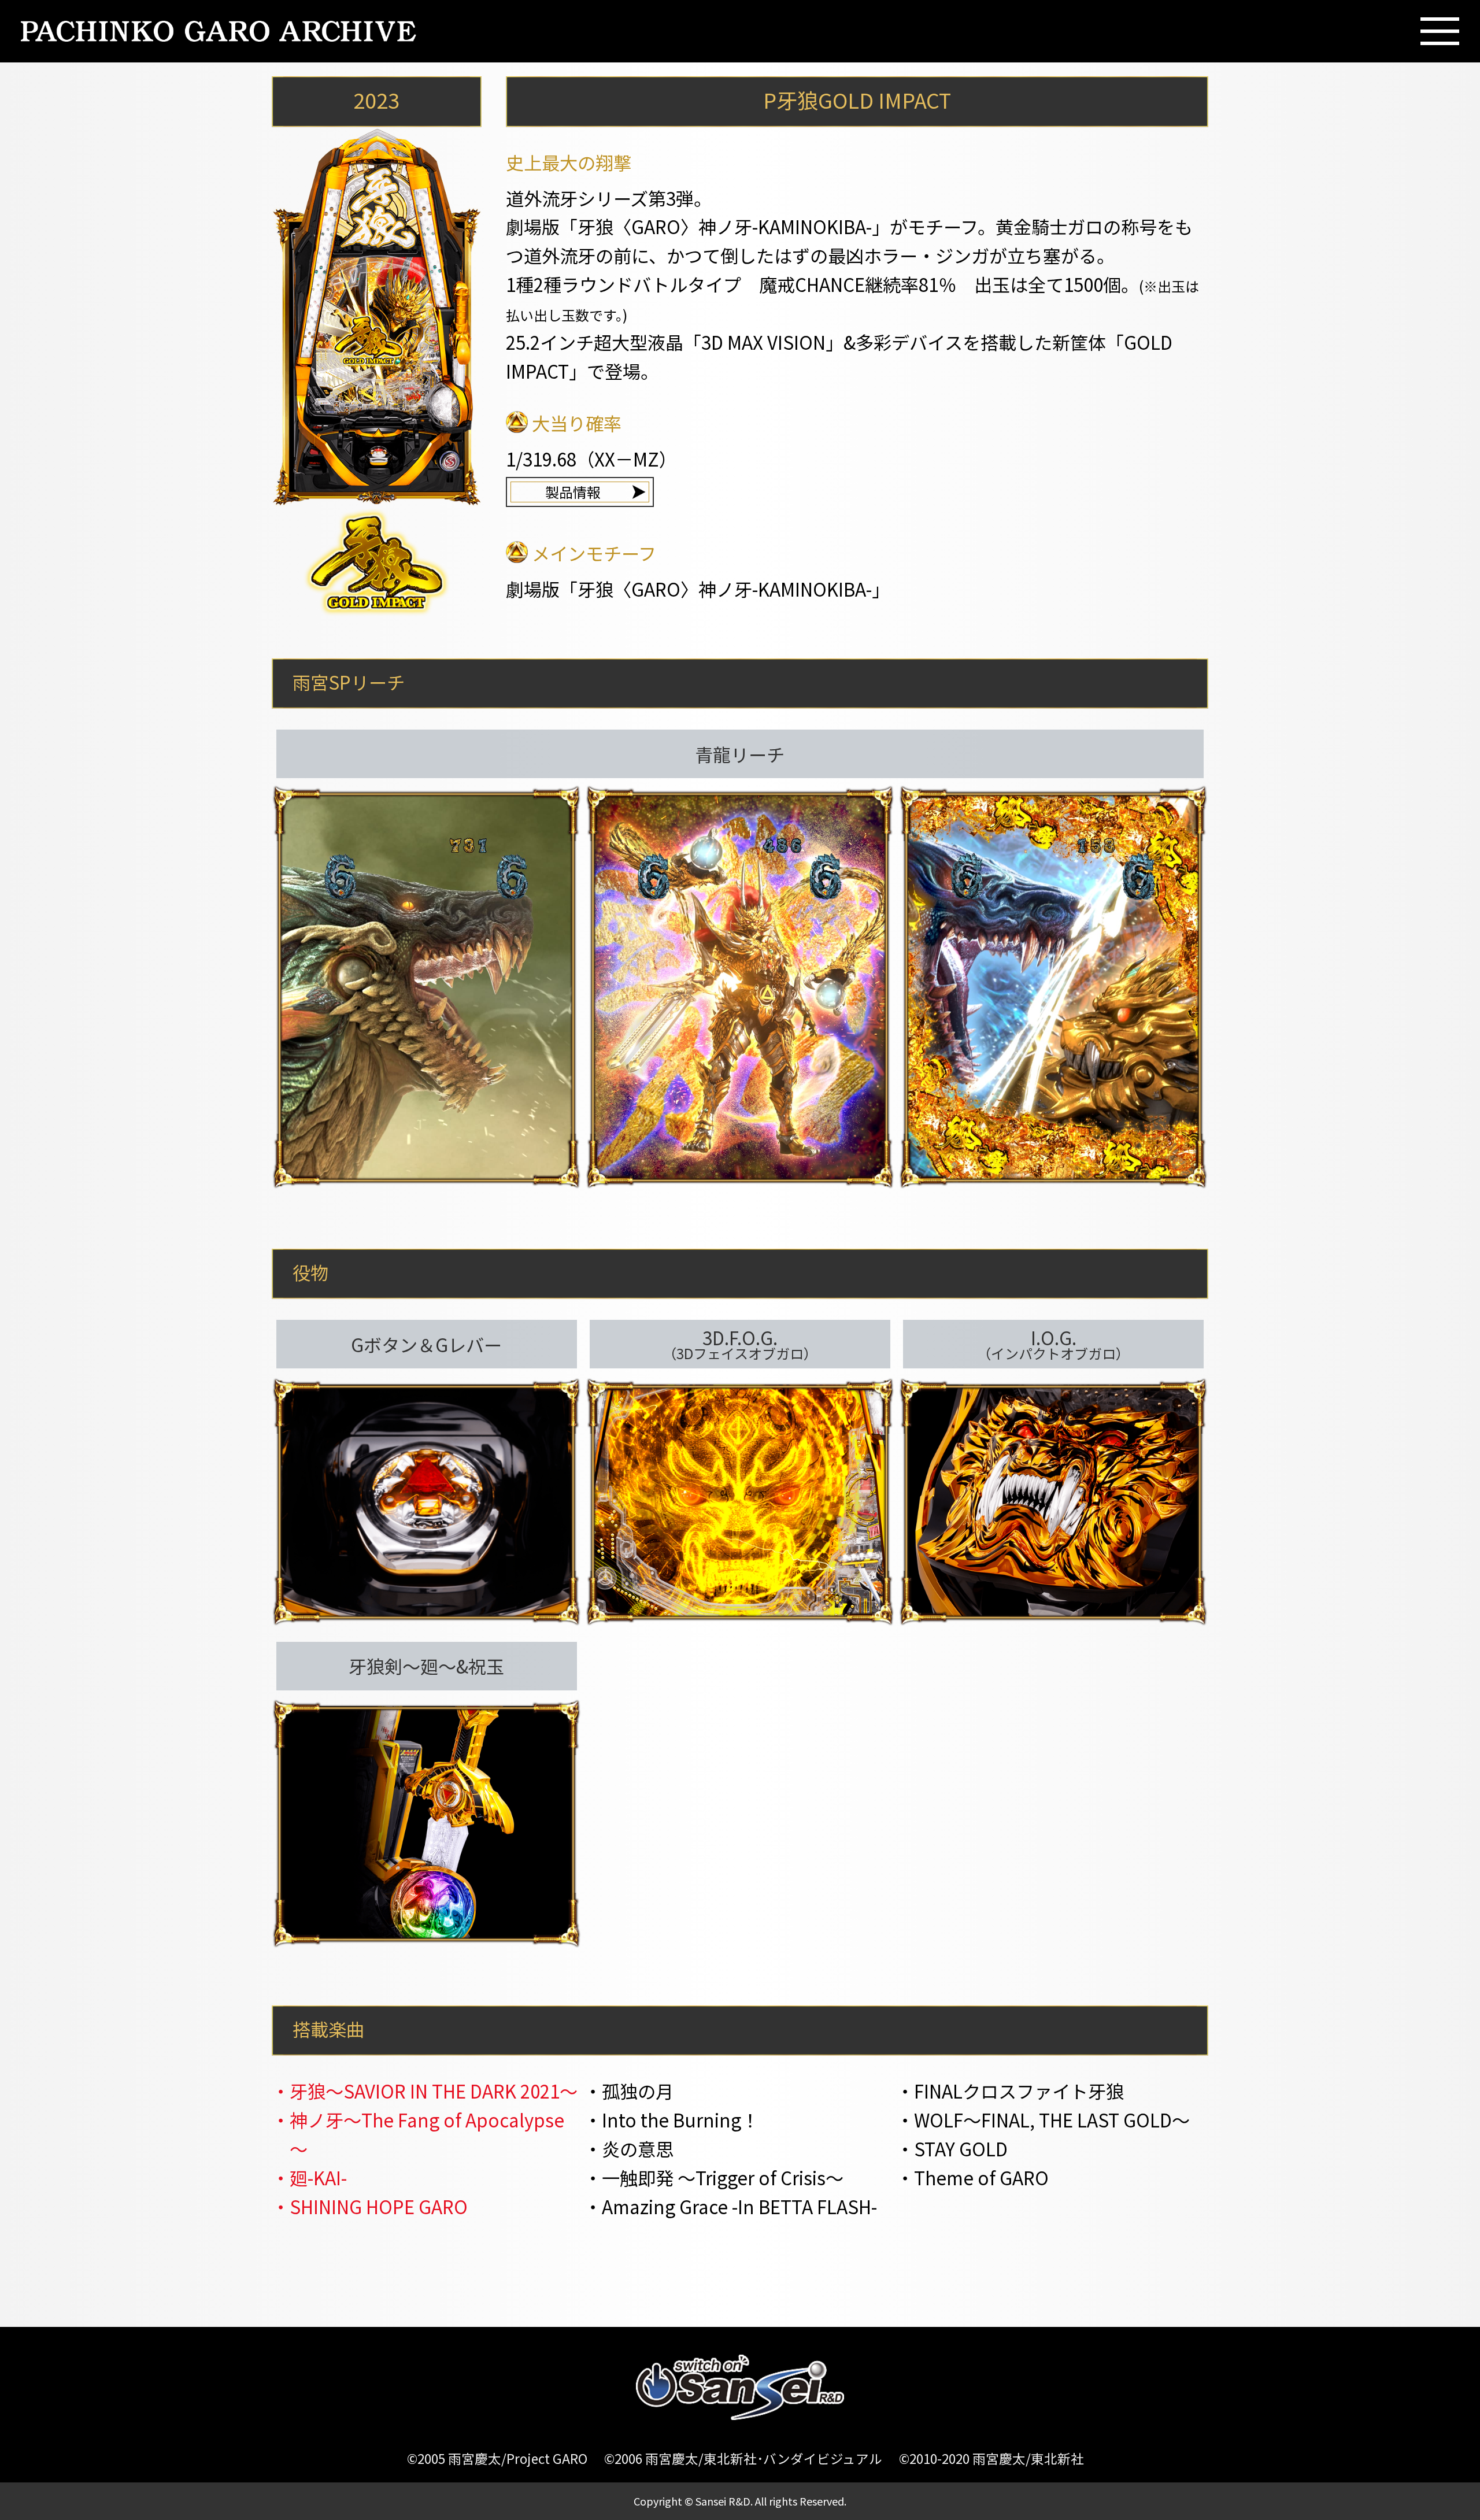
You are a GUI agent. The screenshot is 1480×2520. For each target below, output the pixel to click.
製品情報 (573, 492)
